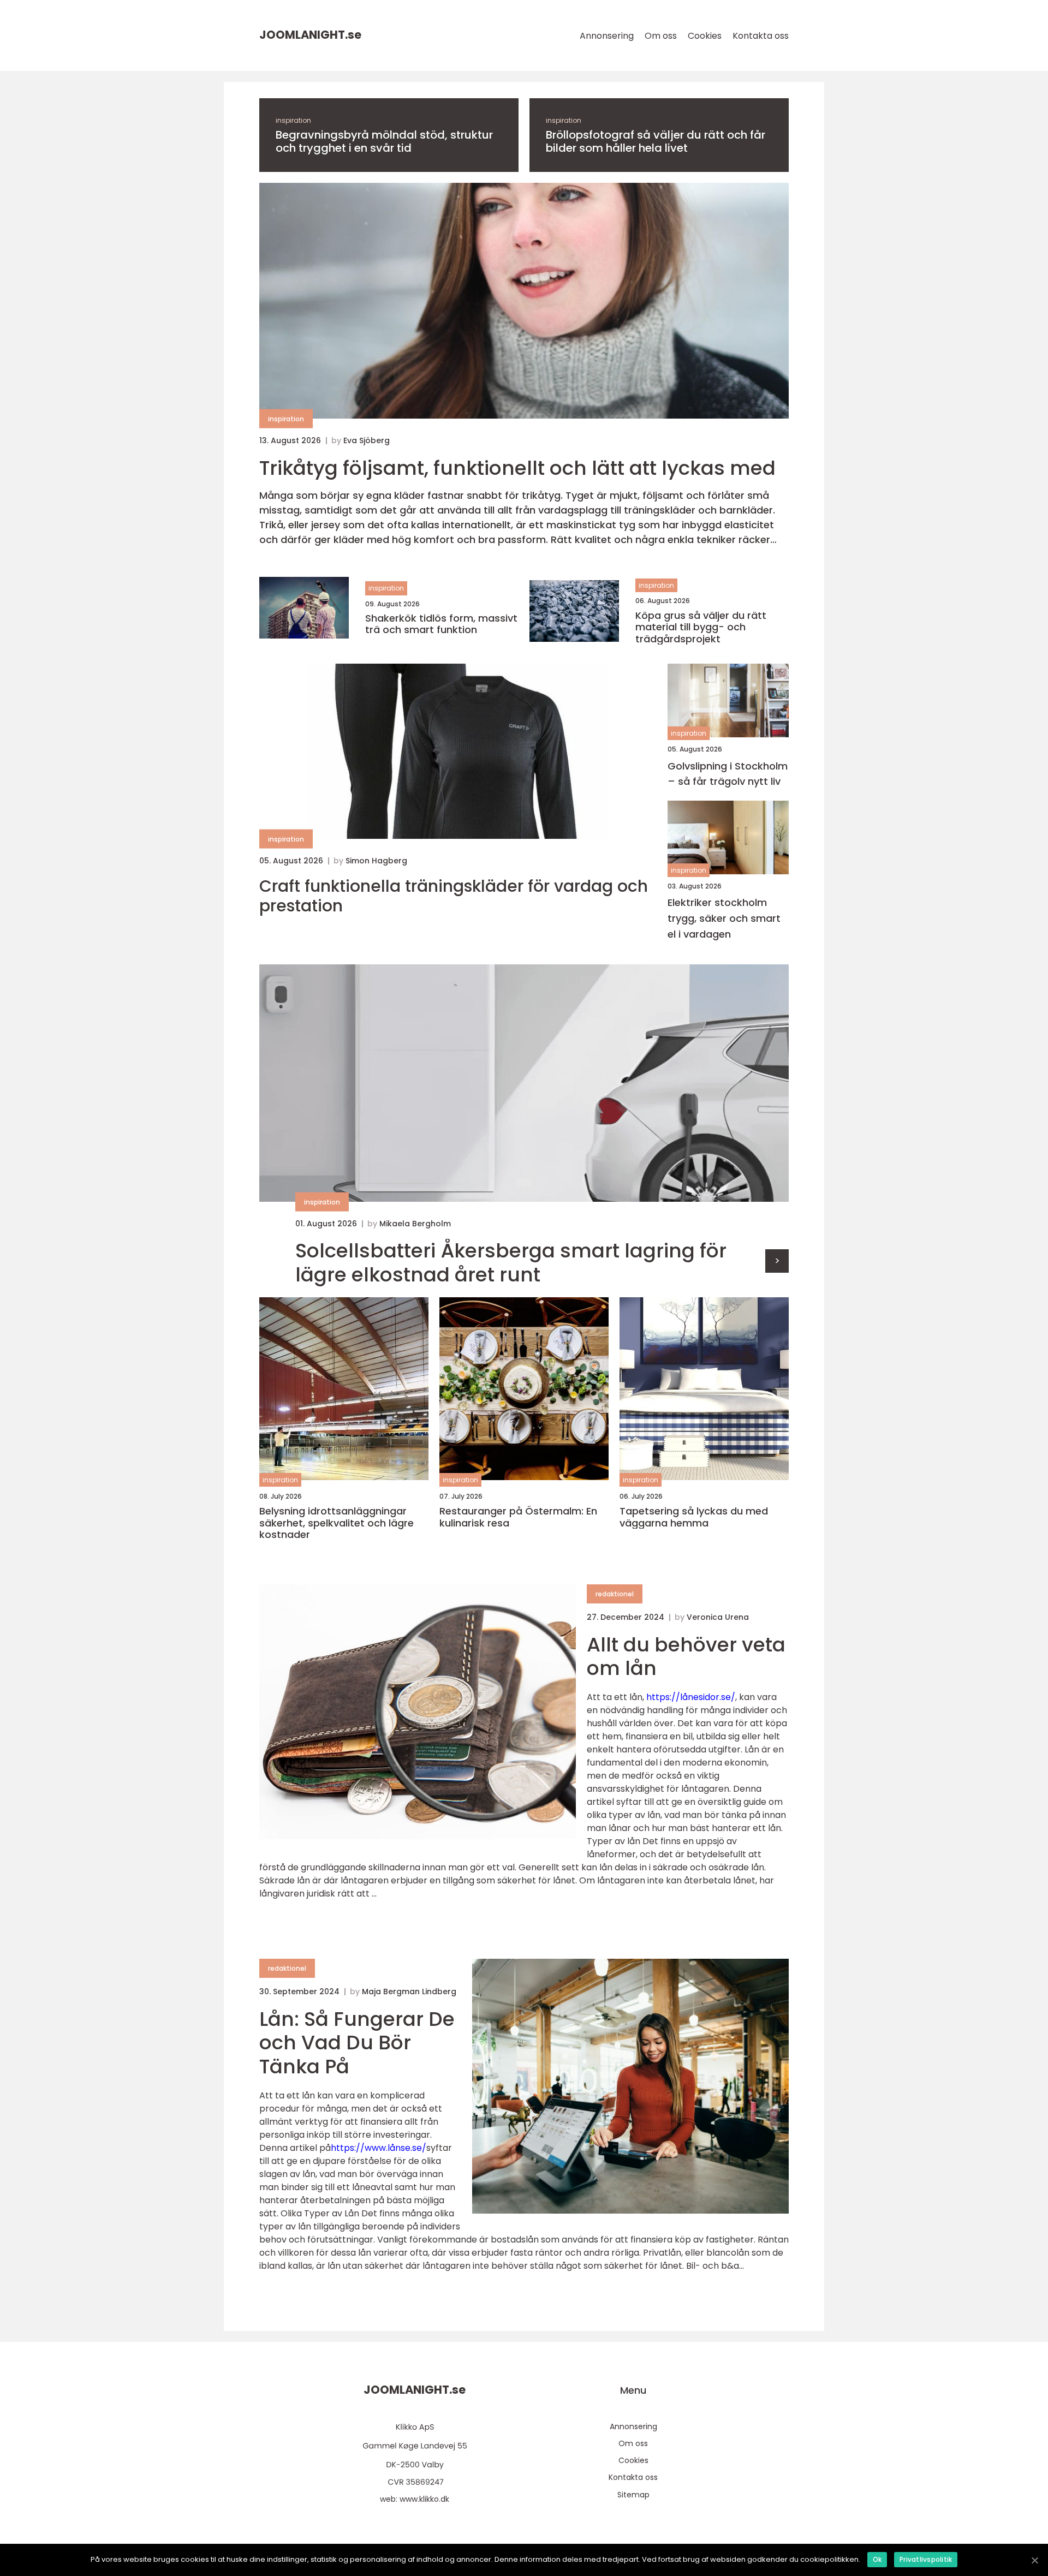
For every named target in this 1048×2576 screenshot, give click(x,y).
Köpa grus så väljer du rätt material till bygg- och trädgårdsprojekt (701, 627)
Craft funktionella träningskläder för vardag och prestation (454, 896)
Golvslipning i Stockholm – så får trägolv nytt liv (728, 774)
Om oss (661, 36)
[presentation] (777, 1261)
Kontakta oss (761, 36)
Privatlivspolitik (926, 2559)
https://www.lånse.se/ (379, 2148)
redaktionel (615, 1594)
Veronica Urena (718, 1617)
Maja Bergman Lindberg (409, 1991)
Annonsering (607, 36)
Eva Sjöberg (367, 440)
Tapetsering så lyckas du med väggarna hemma (694, 1517)
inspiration (293, 120)
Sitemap (633, 2495)
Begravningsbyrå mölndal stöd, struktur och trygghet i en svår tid (384, 141)
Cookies (705, 36)
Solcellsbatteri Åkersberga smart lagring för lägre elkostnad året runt (511, 1262)
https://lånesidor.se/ (691, 1697)
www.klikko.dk (424, 2499)
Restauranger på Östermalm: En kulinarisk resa (518, 1517)
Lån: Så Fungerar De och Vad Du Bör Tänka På (357, 2043)
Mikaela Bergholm (415, 1224)
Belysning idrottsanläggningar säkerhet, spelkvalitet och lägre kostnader (337, 1523)
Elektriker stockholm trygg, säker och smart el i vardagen (724, 918)
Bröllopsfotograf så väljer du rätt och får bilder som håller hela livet (656, 141)
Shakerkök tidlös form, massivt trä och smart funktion (441, 624)
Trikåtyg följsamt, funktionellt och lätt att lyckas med (517, 468)
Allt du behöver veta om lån (686, 1656)
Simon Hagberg (376, 861)
